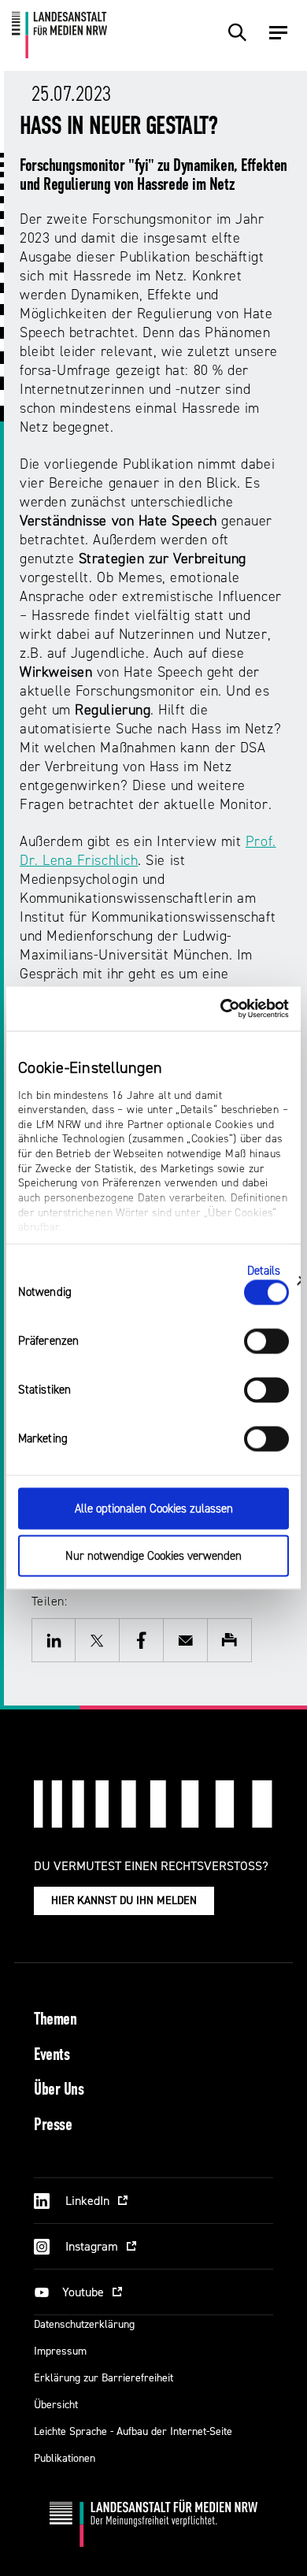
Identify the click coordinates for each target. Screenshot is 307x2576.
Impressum (60, 2351)
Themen (55, 2020)
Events (52, 2056)
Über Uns (59, 2090)
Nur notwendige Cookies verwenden (153, 1556)
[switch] (266, 1341)
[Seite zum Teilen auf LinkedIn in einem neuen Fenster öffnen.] (54, 1640)
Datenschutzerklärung (84, 2324)
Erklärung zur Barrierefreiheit (104, 2378)
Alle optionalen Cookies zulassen (154, 1508)
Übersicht (56, 2405)
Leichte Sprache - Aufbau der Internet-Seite (133, 2431)
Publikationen (65, 2458)
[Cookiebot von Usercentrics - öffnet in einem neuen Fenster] (221, 1009)
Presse (53, 2126)
